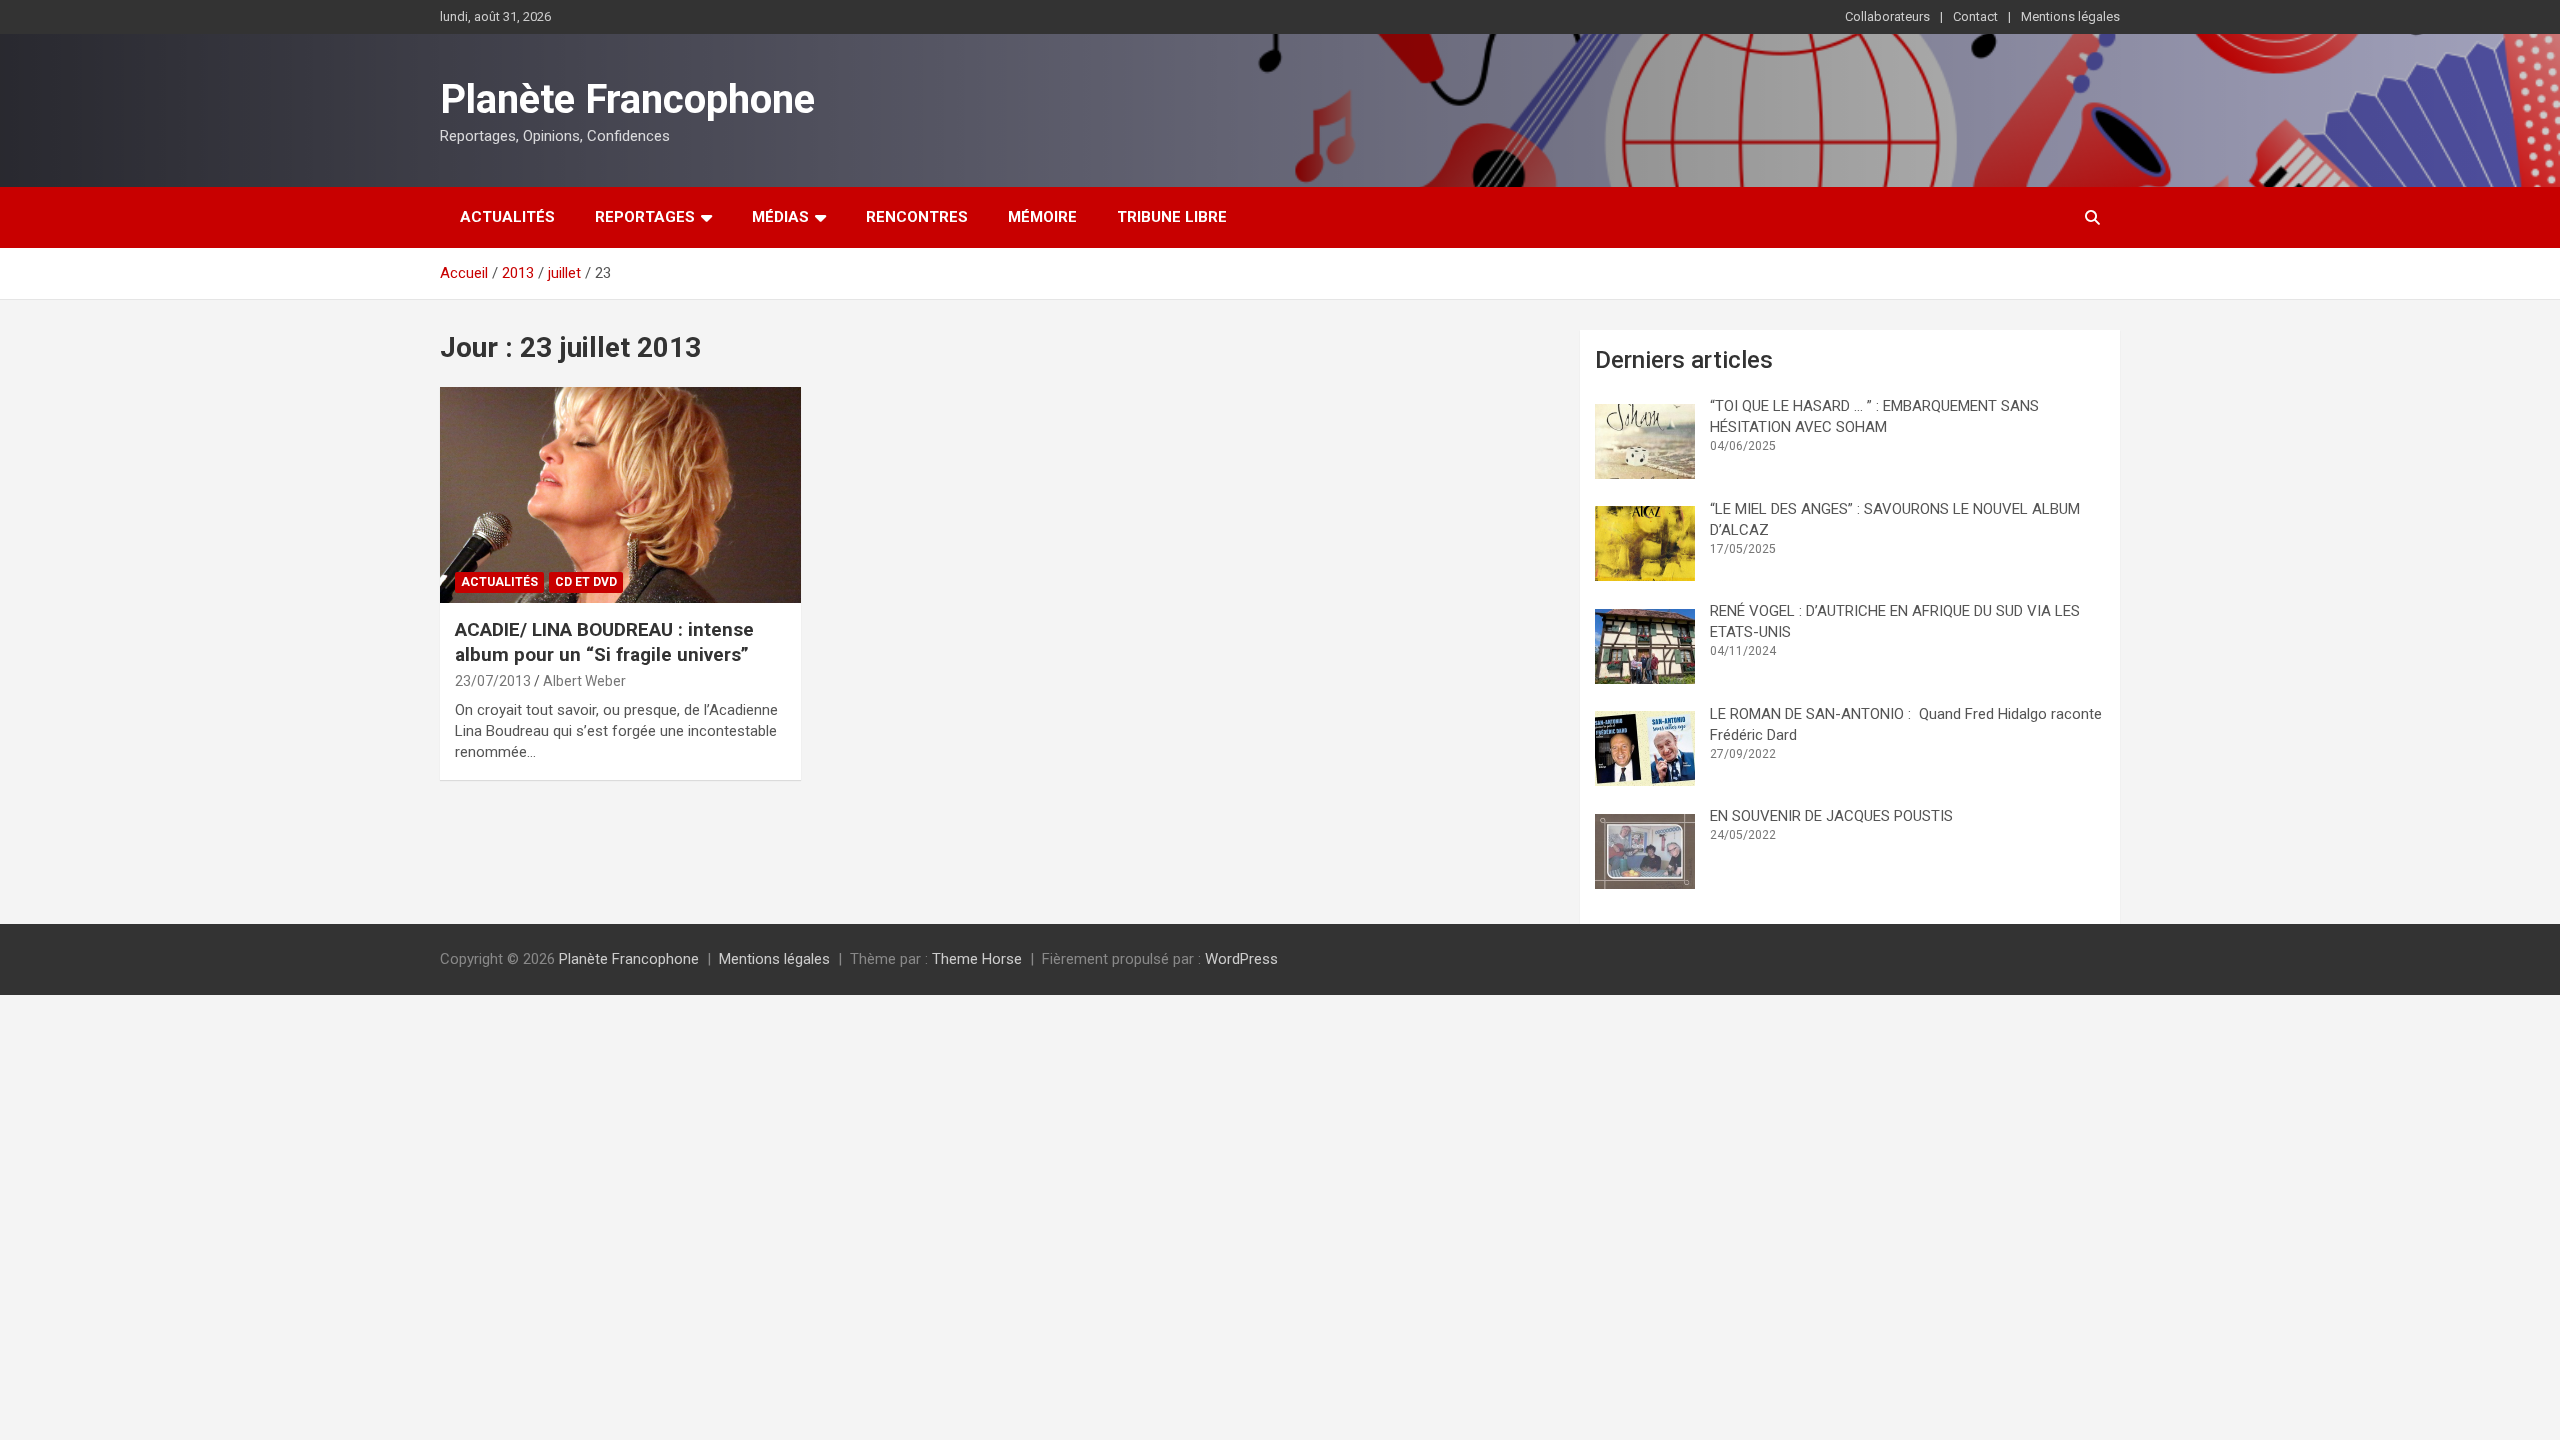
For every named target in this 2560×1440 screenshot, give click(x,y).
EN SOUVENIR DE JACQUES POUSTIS (1831, 816)
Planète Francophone (627, 99)
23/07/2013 (493, 681)
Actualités (507, 217)
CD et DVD (586, 582)
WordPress (1241, 959)
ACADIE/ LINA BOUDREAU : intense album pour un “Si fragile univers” (604, 642)
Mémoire (1042, 217)
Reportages (645, 217)
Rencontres (917, 217)
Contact (1975, 16)
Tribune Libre (1172, 217)
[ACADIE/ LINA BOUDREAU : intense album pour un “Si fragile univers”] (620, 495)
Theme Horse (977, 959)
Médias (780, 217)
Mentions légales (2070, 16)
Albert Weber (584, 681)
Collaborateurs (1887, 16)
